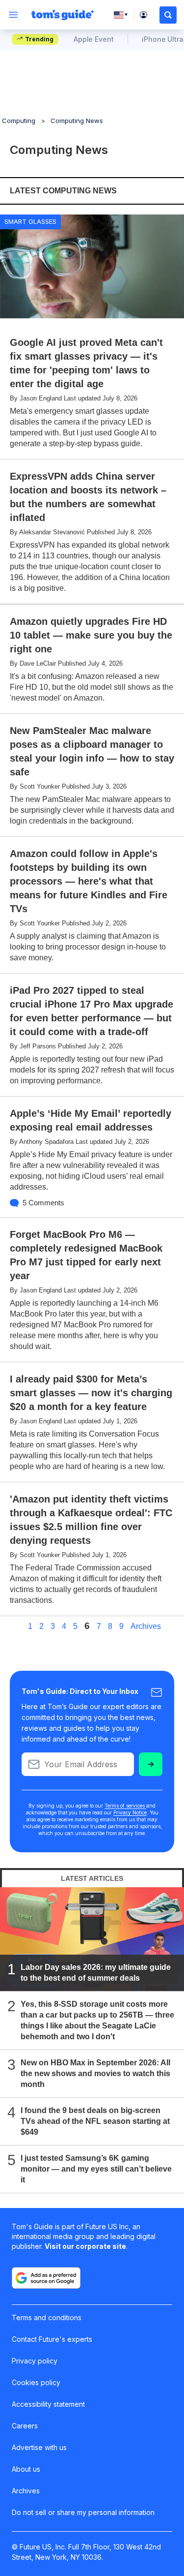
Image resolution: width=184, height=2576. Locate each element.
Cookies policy (36, 2382)
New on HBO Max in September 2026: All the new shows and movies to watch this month (95, 2073)
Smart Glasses (30, 221)
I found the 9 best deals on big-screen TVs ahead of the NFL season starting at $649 (95, 2121)
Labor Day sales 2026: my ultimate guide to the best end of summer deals (96, 1973)
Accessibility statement (48, 2404)
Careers (25, 2426)
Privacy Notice (130, 1812)
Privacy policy (35, 2361)
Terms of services (125, 1806)
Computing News (77, 121)
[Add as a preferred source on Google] (46, 2278)
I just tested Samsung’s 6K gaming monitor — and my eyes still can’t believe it (96, 2169)
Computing (19, 121)
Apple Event (93, 39)
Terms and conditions (47, 2317)
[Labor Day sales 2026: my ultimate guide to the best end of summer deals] (92, 1939)
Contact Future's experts (52, 2339)
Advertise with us (39, 2447)
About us (26, 2469)
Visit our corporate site (85, 2246)
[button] (168, 15)
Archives (146, 1626)
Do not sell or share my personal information (83, 2512)
